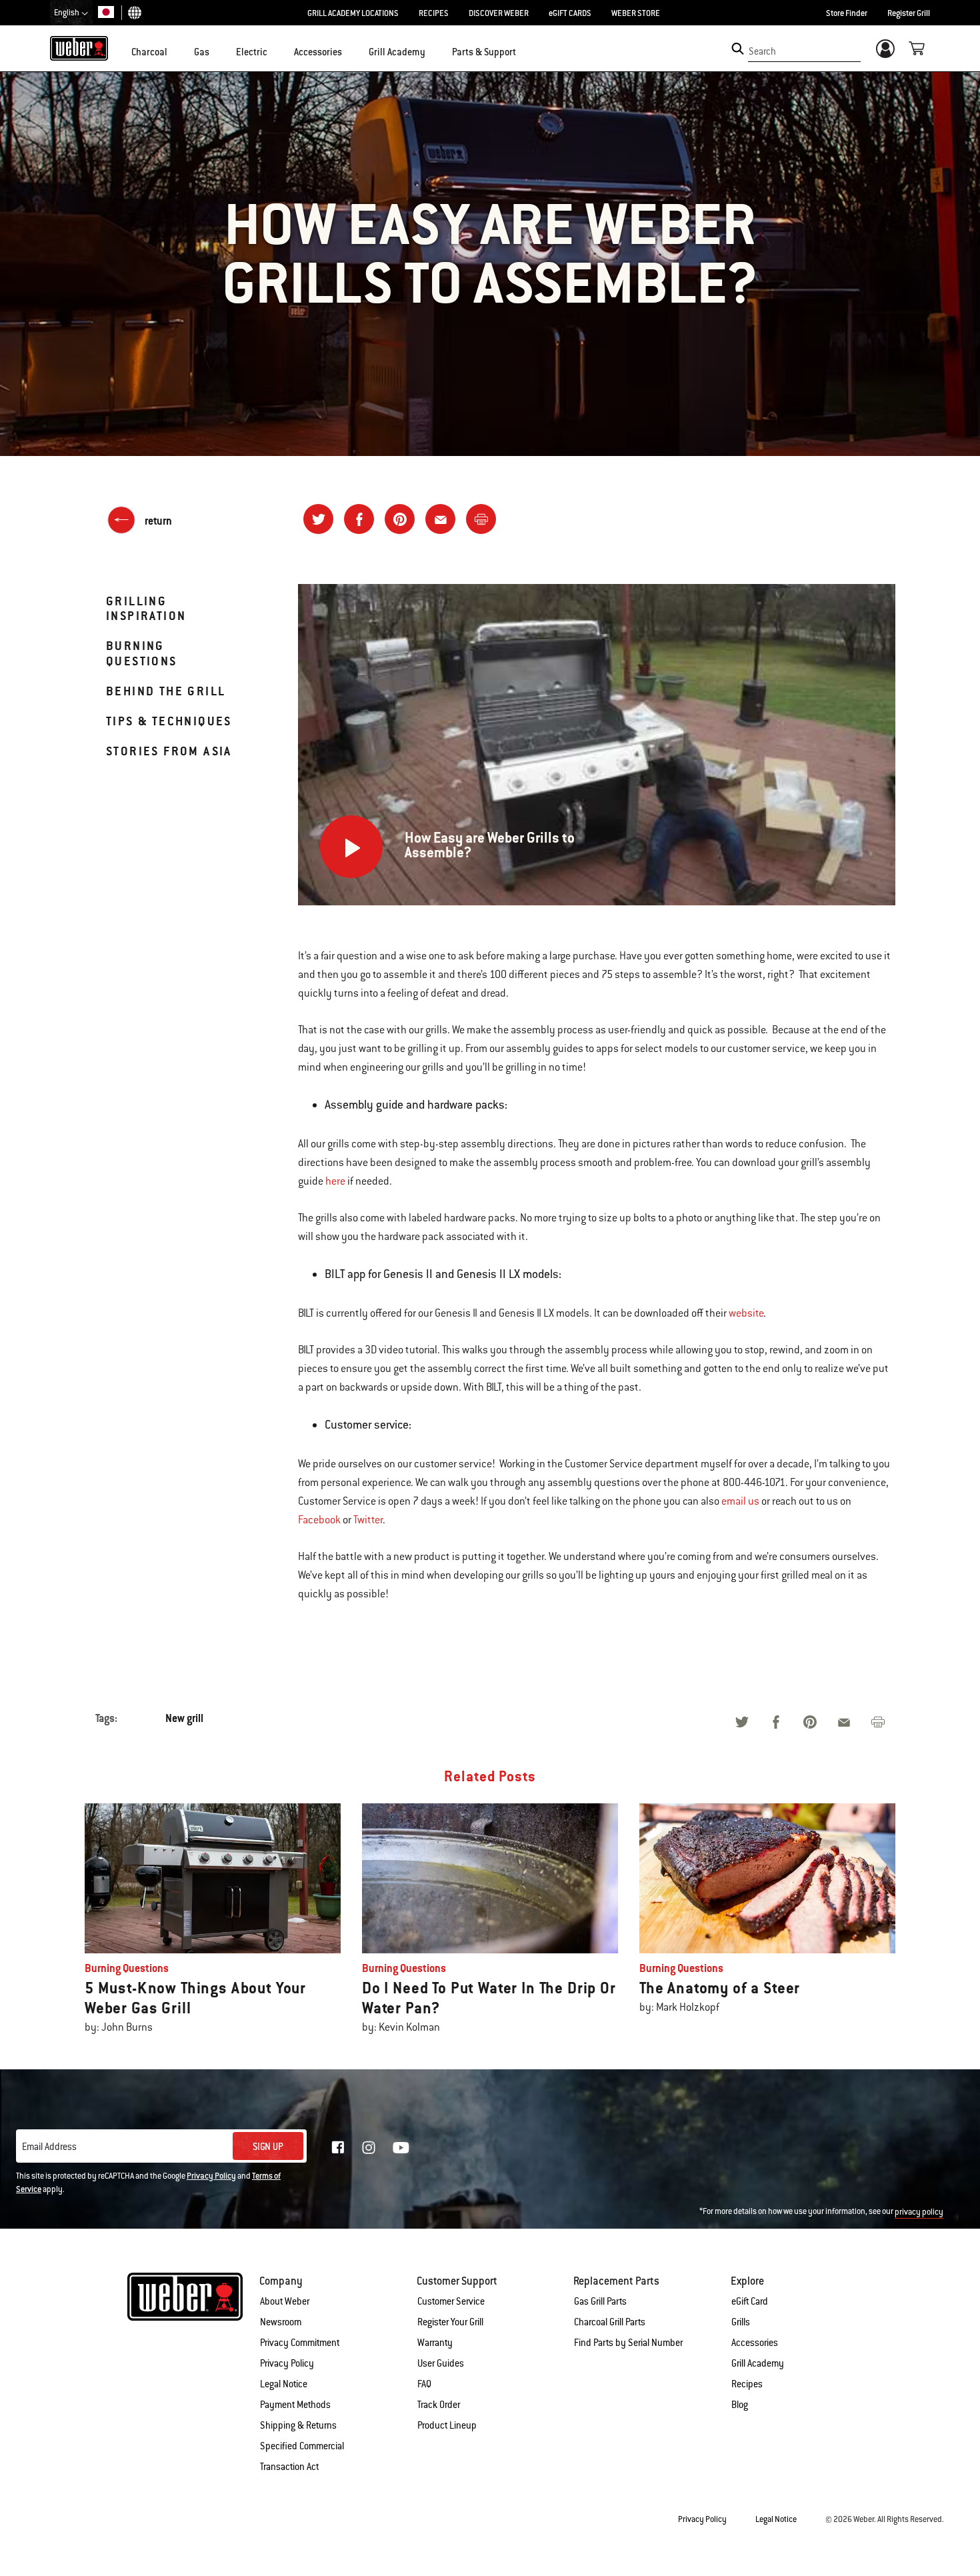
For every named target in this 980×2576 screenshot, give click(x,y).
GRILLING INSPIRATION (146, 608)
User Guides (441, 2363)
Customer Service (451, 2301)
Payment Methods (295, 2405)
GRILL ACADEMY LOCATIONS (353, 13)
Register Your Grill (450, 2322)
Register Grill (909, 13)
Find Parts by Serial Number (628, 2343)
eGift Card (750, 2301)
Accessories (755, 2343)
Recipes (747, 2384)
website (746, 1313)
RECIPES (434, 13)
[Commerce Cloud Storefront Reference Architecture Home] (79, 48)
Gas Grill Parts (600, 2301)
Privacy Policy (211, 2176)
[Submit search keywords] (738, 49)
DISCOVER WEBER (499, 13)
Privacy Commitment (300, 2343)
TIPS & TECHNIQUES (169, 721)
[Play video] (351, 847)
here (335, 1181)
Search (762, 51)
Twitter (368, 1520)
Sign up (268, 2147)
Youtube (401, 2148)
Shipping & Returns (298, 2425)
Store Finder (847, 13)
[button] (175, 51)
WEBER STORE (636, 13)
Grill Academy (758, 2363)
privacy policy (919, 2212)
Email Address (49, 2147)
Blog (740, 2405)
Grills (741, 2322)
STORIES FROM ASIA (169, 751)
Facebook (319, 1520)
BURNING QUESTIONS (142, 653)
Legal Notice (284, 2384)
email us (740, 1501)
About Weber (285, 2301)
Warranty (435, 2343)
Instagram (369, 2147)
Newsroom (281, 2322)
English (67, 13)
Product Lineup (447, 2425)
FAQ (424, 2384)
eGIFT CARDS (570, 13)
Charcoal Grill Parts (610, 2322)
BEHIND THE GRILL (166, 691)
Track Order (439, 2405)
